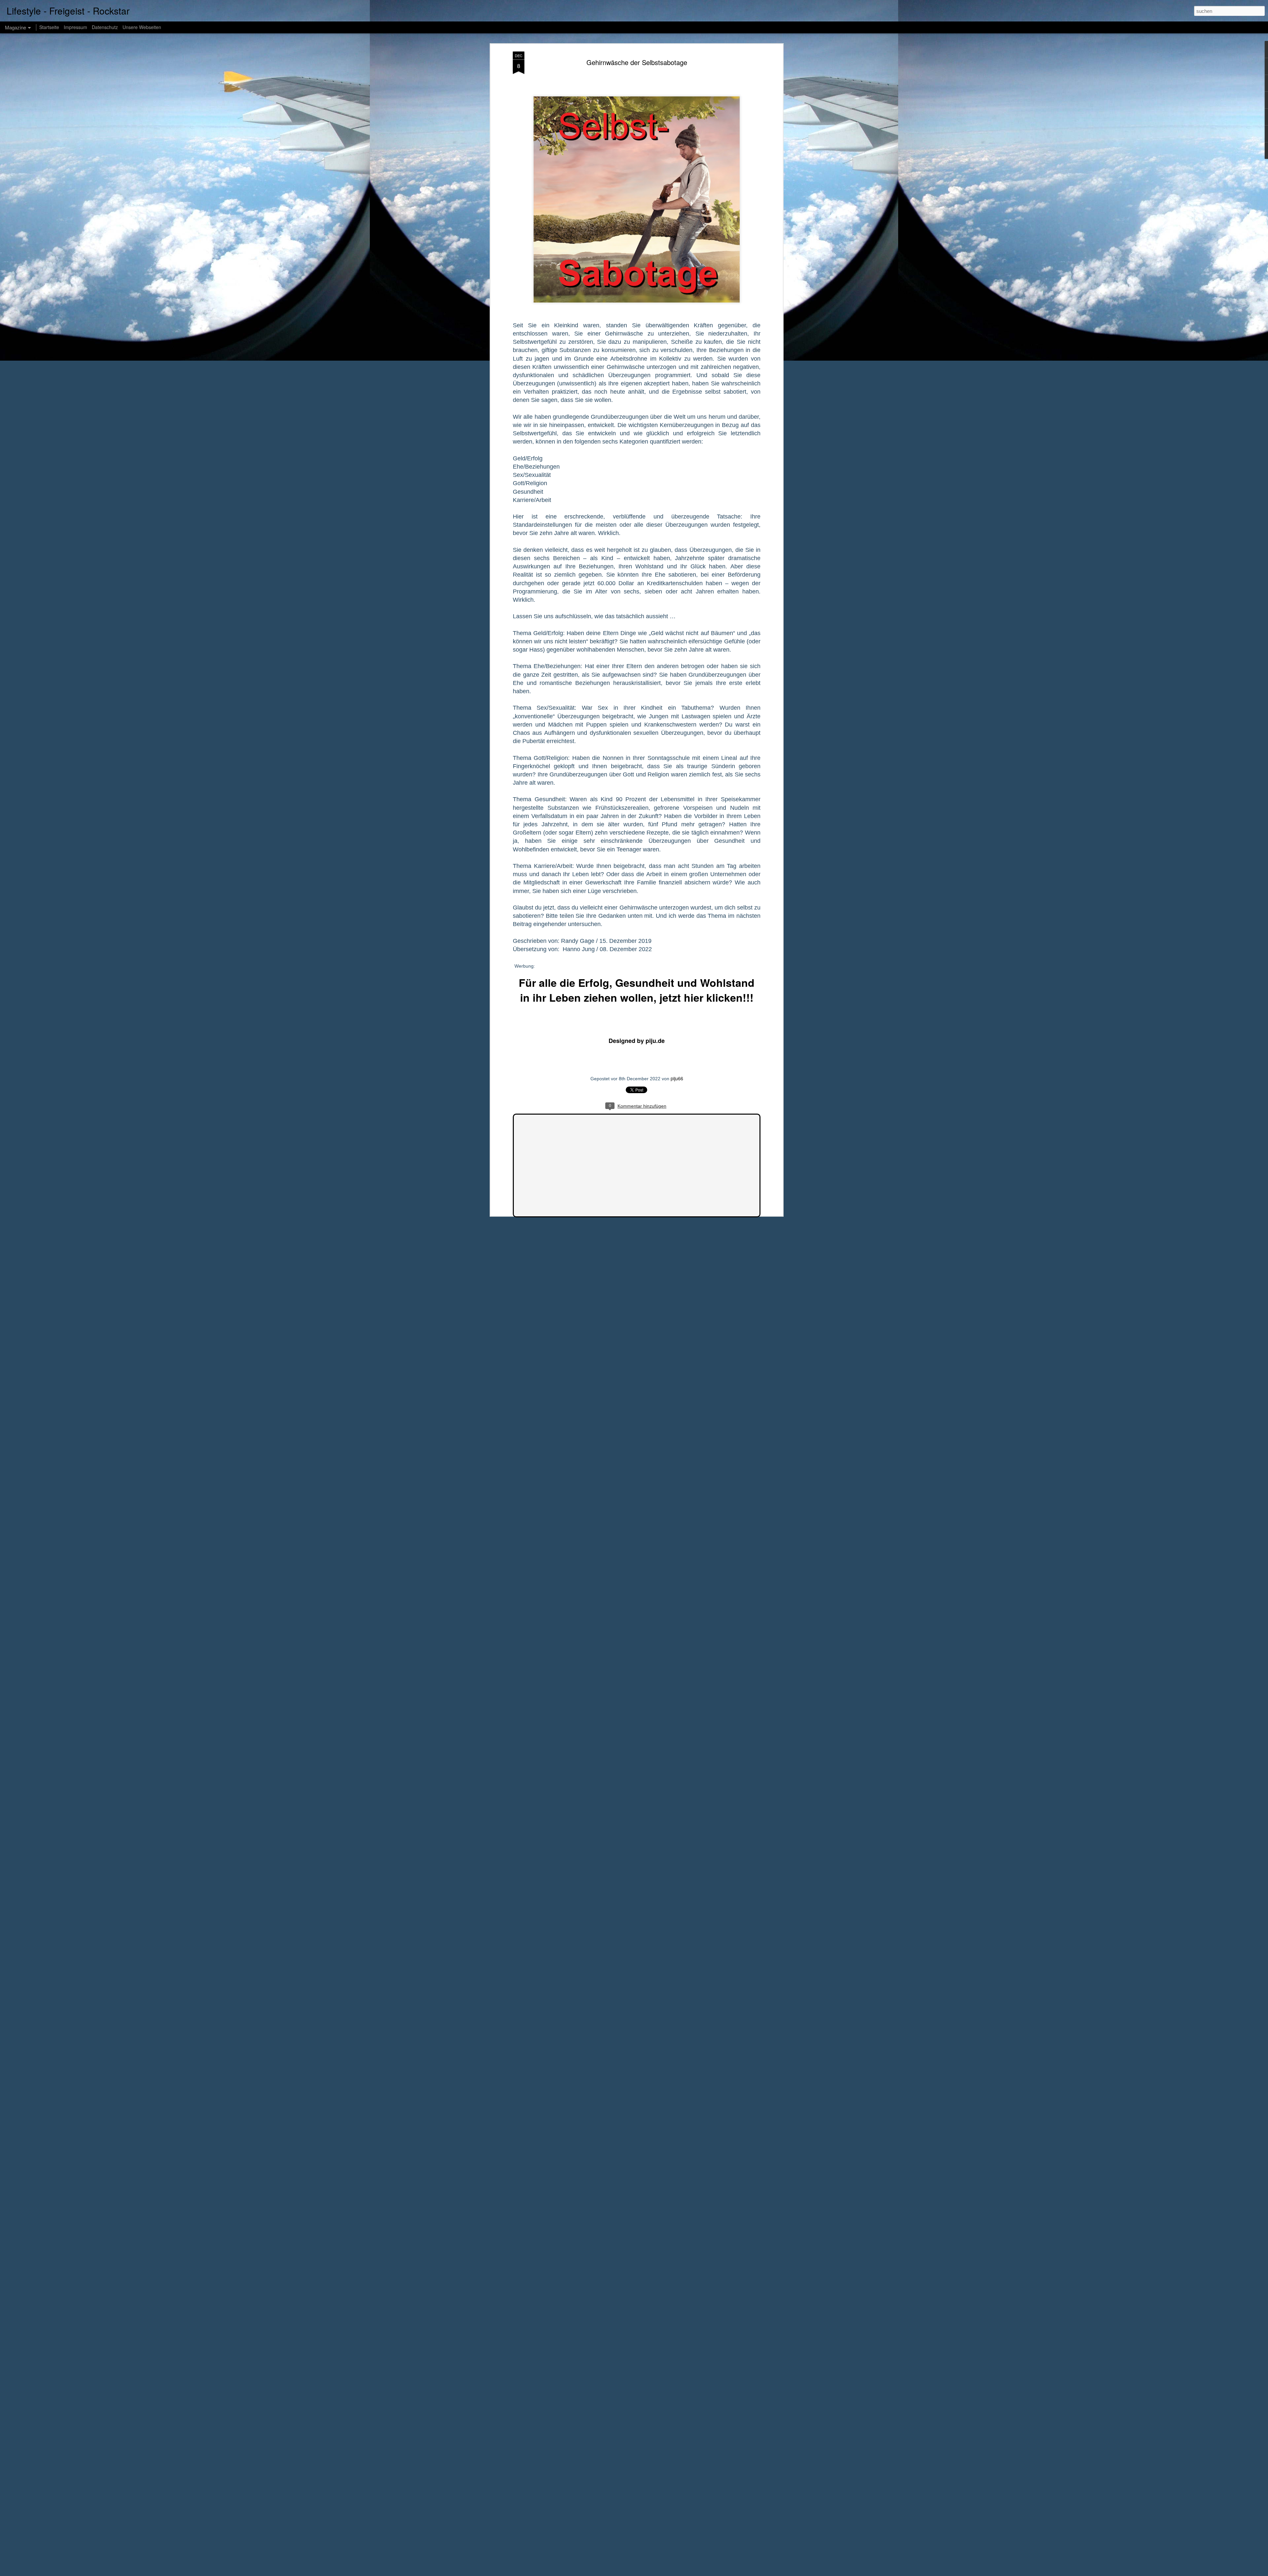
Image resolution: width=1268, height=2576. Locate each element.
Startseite (49, 27)
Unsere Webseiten (142, 27)
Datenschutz (105, 27)
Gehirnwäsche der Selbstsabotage (637, 62)
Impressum (75, 27)
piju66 (677, 1078)
